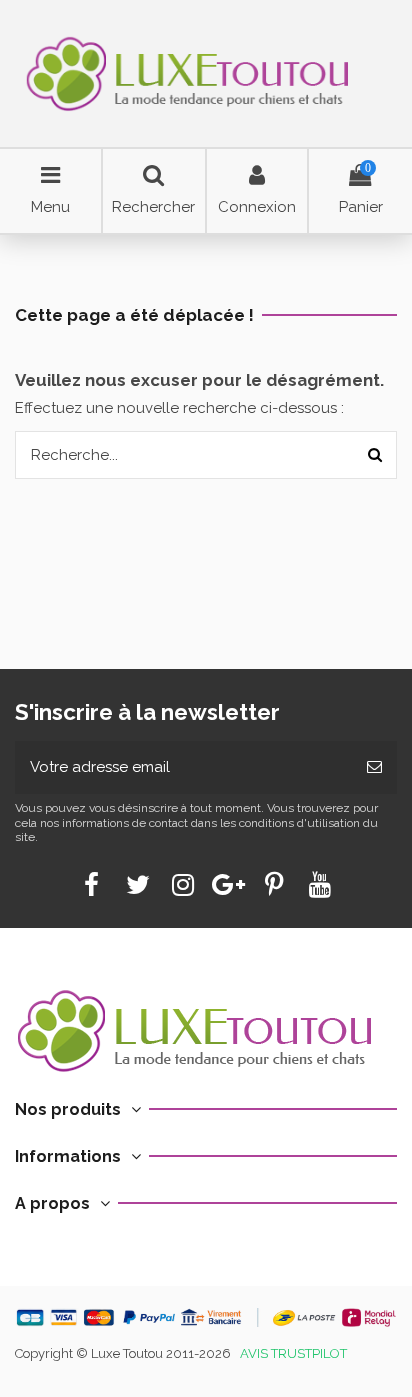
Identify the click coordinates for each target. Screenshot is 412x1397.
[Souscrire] (374, 767)
